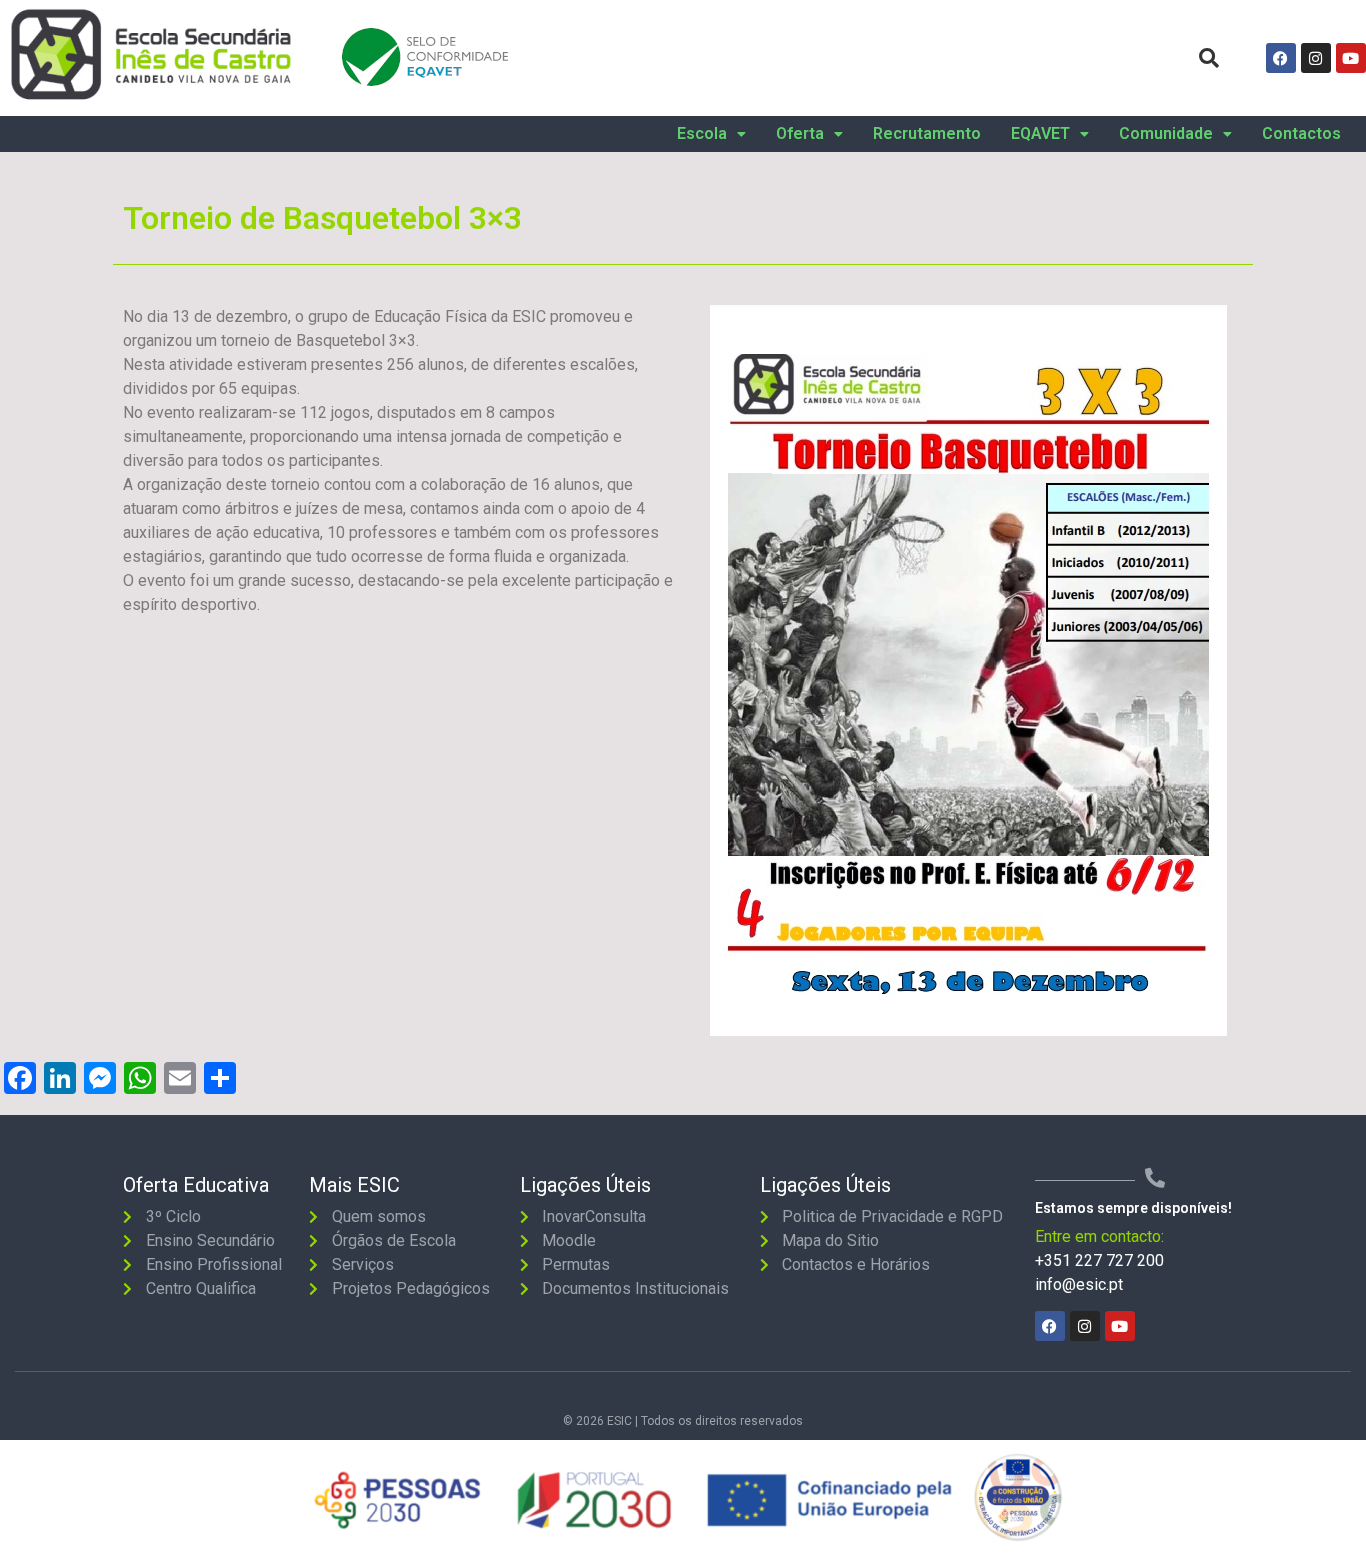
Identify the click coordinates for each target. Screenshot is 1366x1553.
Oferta (800, 134)
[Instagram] (1316, 58)
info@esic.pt (1079, 1284)
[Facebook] (1281, 58)
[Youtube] (1351, 58)
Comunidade (1166, 134)
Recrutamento (927, 134)
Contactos (1301, 134)
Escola (702, 134)
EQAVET (1040, 134)
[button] (711, 134)
